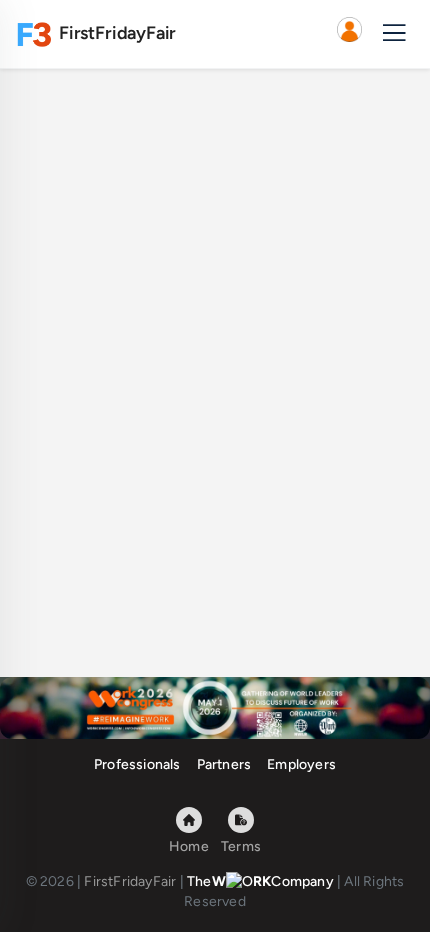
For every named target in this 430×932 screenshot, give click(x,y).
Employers (301, 764)
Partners (224, 764)
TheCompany (260, 881)
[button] (349, 34)
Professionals (137, 764)
